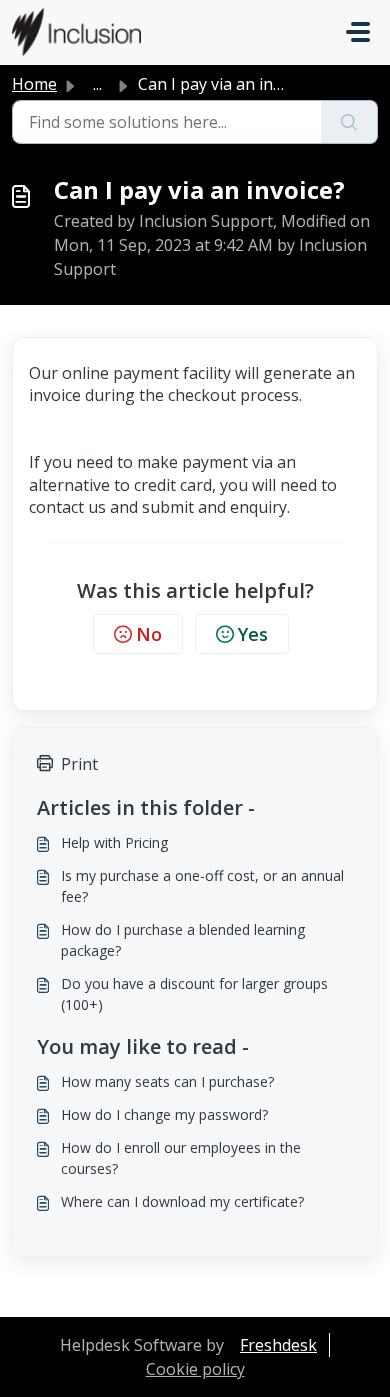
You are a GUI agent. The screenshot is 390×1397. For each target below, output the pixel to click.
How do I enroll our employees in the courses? (181, 1158)
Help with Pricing (114, 842)
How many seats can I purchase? (167, 1081)
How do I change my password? (164, 1114)
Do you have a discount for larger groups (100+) (194, 994)
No (149, 634)
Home (34, 84)
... (97, 84)
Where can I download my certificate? (182, 1201)
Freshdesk (278, 1345)
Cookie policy (195, 1369)
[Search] (349, 122)
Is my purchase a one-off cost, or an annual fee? (202, 886)
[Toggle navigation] (358, 32)
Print (79, 764)
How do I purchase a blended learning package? (183, 940)
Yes (253, 634)
